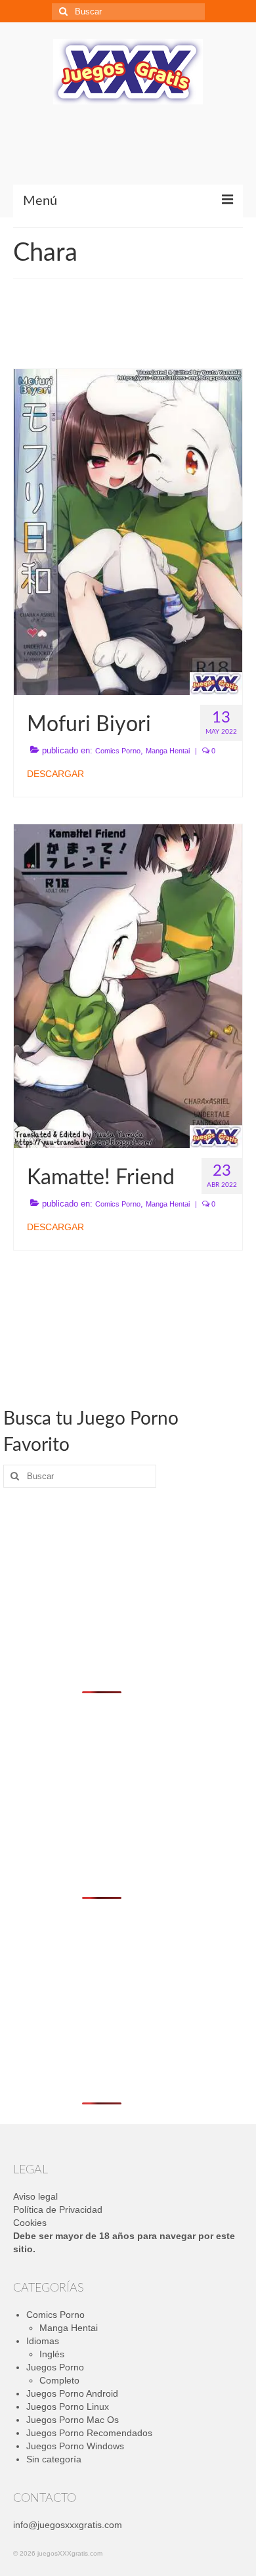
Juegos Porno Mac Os (73, 2420)
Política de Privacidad (58, 2210)
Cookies (30, 2223)
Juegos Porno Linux (68, 2407)
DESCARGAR (55, 774)
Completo (59, 2380)
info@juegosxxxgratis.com (68, 2525)
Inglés (52, 2354)
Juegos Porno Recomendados (89, 2433)
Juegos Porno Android (72, 2393)
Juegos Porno (55, 2367)
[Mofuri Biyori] (128, 531)
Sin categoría (54, 2459)
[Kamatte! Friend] (128, 985)
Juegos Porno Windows (75, 2446)
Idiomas (43, 2341)
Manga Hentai (168, 751)
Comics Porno (118, 751)
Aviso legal (35, 2196)
